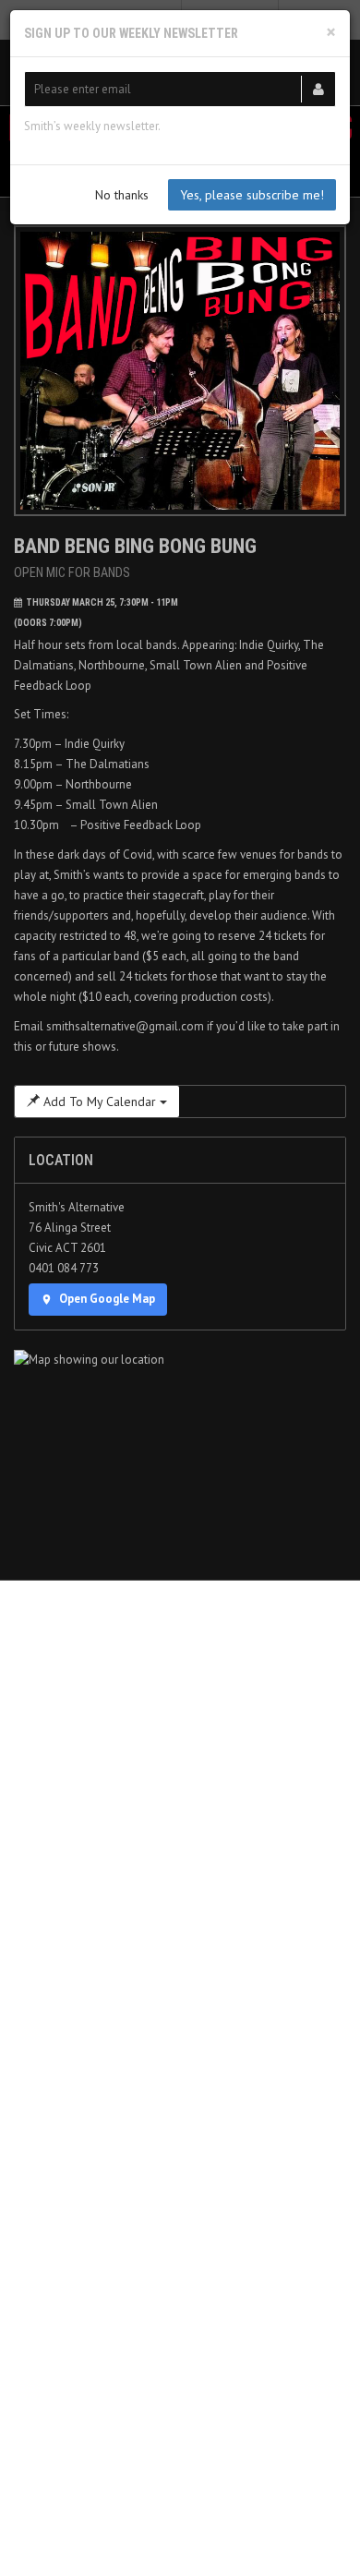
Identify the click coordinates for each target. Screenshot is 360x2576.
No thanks (122, 195)
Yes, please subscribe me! (252, 195)
